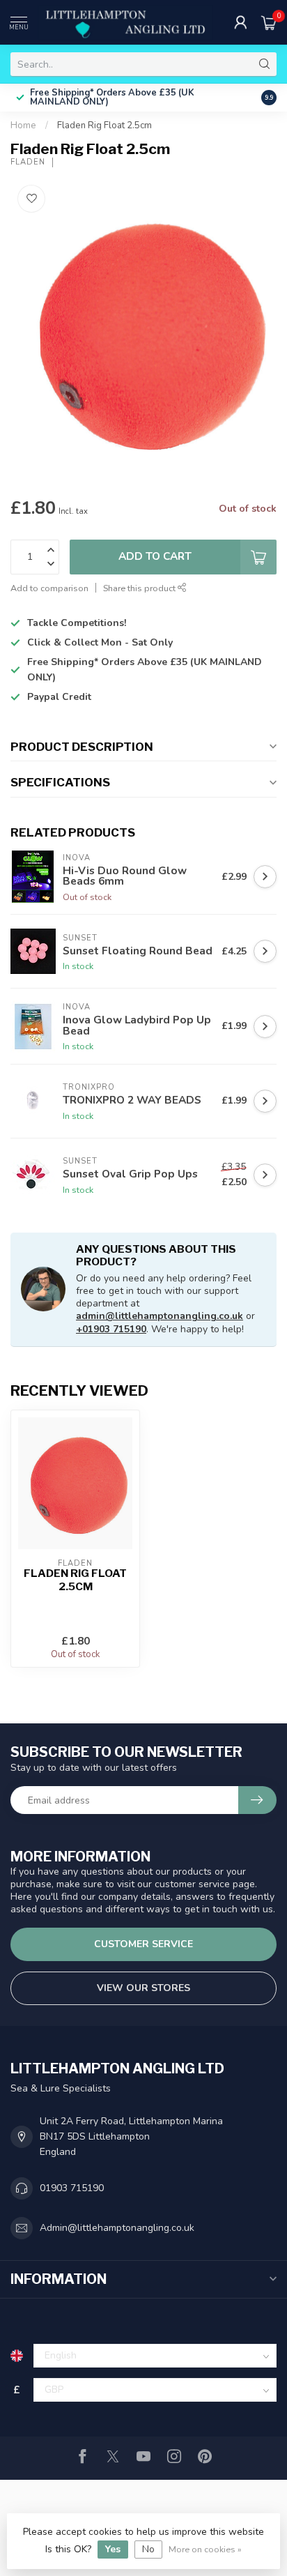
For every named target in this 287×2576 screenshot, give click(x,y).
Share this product (140, 588)
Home (23, 125)
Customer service (143, 1944)
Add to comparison (49, 588)
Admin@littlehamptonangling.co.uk (117, 2228)
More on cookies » (205, 2549)
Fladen (28, 162)
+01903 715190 (111, 1329)
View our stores (143, 1988)
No (148, 2549)
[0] (269, 22)
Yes (113, 2549)
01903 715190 (72, 2188)
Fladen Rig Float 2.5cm (104, 125)
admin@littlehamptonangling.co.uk (160, 1316)
